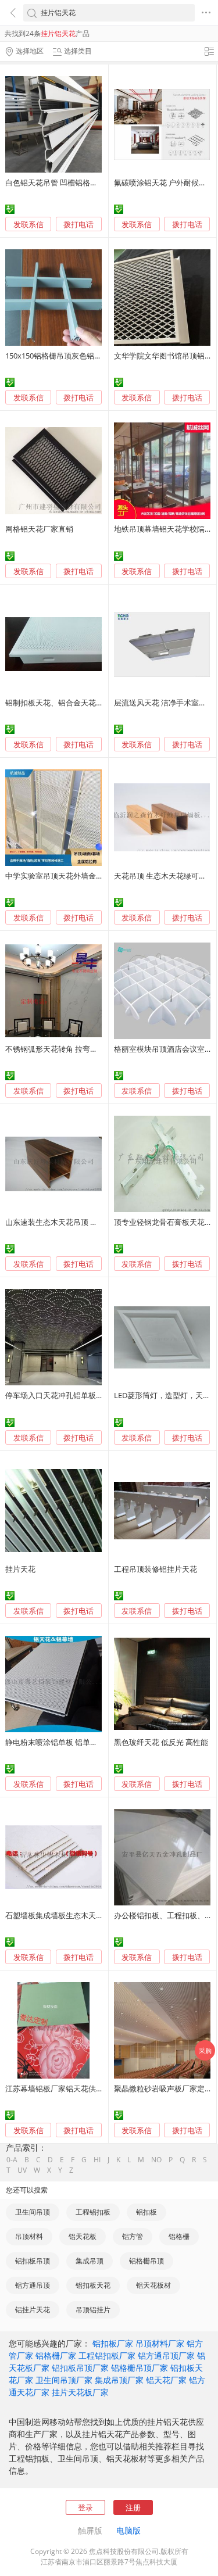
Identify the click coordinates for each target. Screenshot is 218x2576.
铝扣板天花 (93, 2285)
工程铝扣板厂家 (107, 2355)
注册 (133, 2507)
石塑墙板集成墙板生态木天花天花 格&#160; (78, 1915)
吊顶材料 (29, 2236)
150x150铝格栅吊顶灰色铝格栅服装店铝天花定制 (87, 356)
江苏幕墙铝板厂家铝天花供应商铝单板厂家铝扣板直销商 (100, 2088)
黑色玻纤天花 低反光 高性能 (161, 1742)
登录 (85, 2507)
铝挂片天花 (33, 2310)
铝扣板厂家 (113, 2343)
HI (97, 2160)
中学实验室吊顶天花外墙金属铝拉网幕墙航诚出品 (88, 876)
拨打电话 (78, 225)
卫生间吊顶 (33, 2212)
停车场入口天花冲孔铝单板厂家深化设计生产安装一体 (96, 1395)
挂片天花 (20, 1569)
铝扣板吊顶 (33, 2261)
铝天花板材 (153, 2285)
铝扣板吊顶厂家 (80, 2368)
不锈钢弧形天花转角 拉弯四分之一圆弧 (70, 1049)
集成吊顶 (90, 2261)
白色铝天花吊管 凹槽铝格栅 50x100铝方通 (76, 182)
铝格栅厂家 (56, 2355)
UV (22, 2170)
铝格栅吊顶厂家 (140, 2368)
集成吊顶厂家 (119, 2380)
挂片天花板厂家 (80, 2392)
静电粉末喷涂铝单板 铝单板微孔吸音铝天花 (78, 1742)
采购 (205, 2050)
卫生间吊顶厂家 (64, 2380)
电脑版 (128, 2530)
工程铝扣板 (93, 2212)
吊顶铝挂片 (93, 2310)
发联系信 (28, 224)
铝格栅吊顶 (146, 2261)
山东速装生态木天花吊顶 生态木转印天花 (74, 1222)
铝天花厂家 (166, 2380)
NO (156, 2160)
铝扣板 (146, 2212)
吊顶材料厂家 (160, 2343)
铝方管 (133, 2236)
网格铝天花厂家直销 (39, 529)
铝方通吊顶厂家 (166, 2355)
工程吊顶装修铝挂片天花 (156, 1569)
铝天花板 (83, 2236)
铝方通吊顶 (33, 2285)
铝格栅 (179, 2236)
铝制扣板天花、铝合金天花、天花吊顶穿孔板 (81, 703)
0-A (12, 2160)
